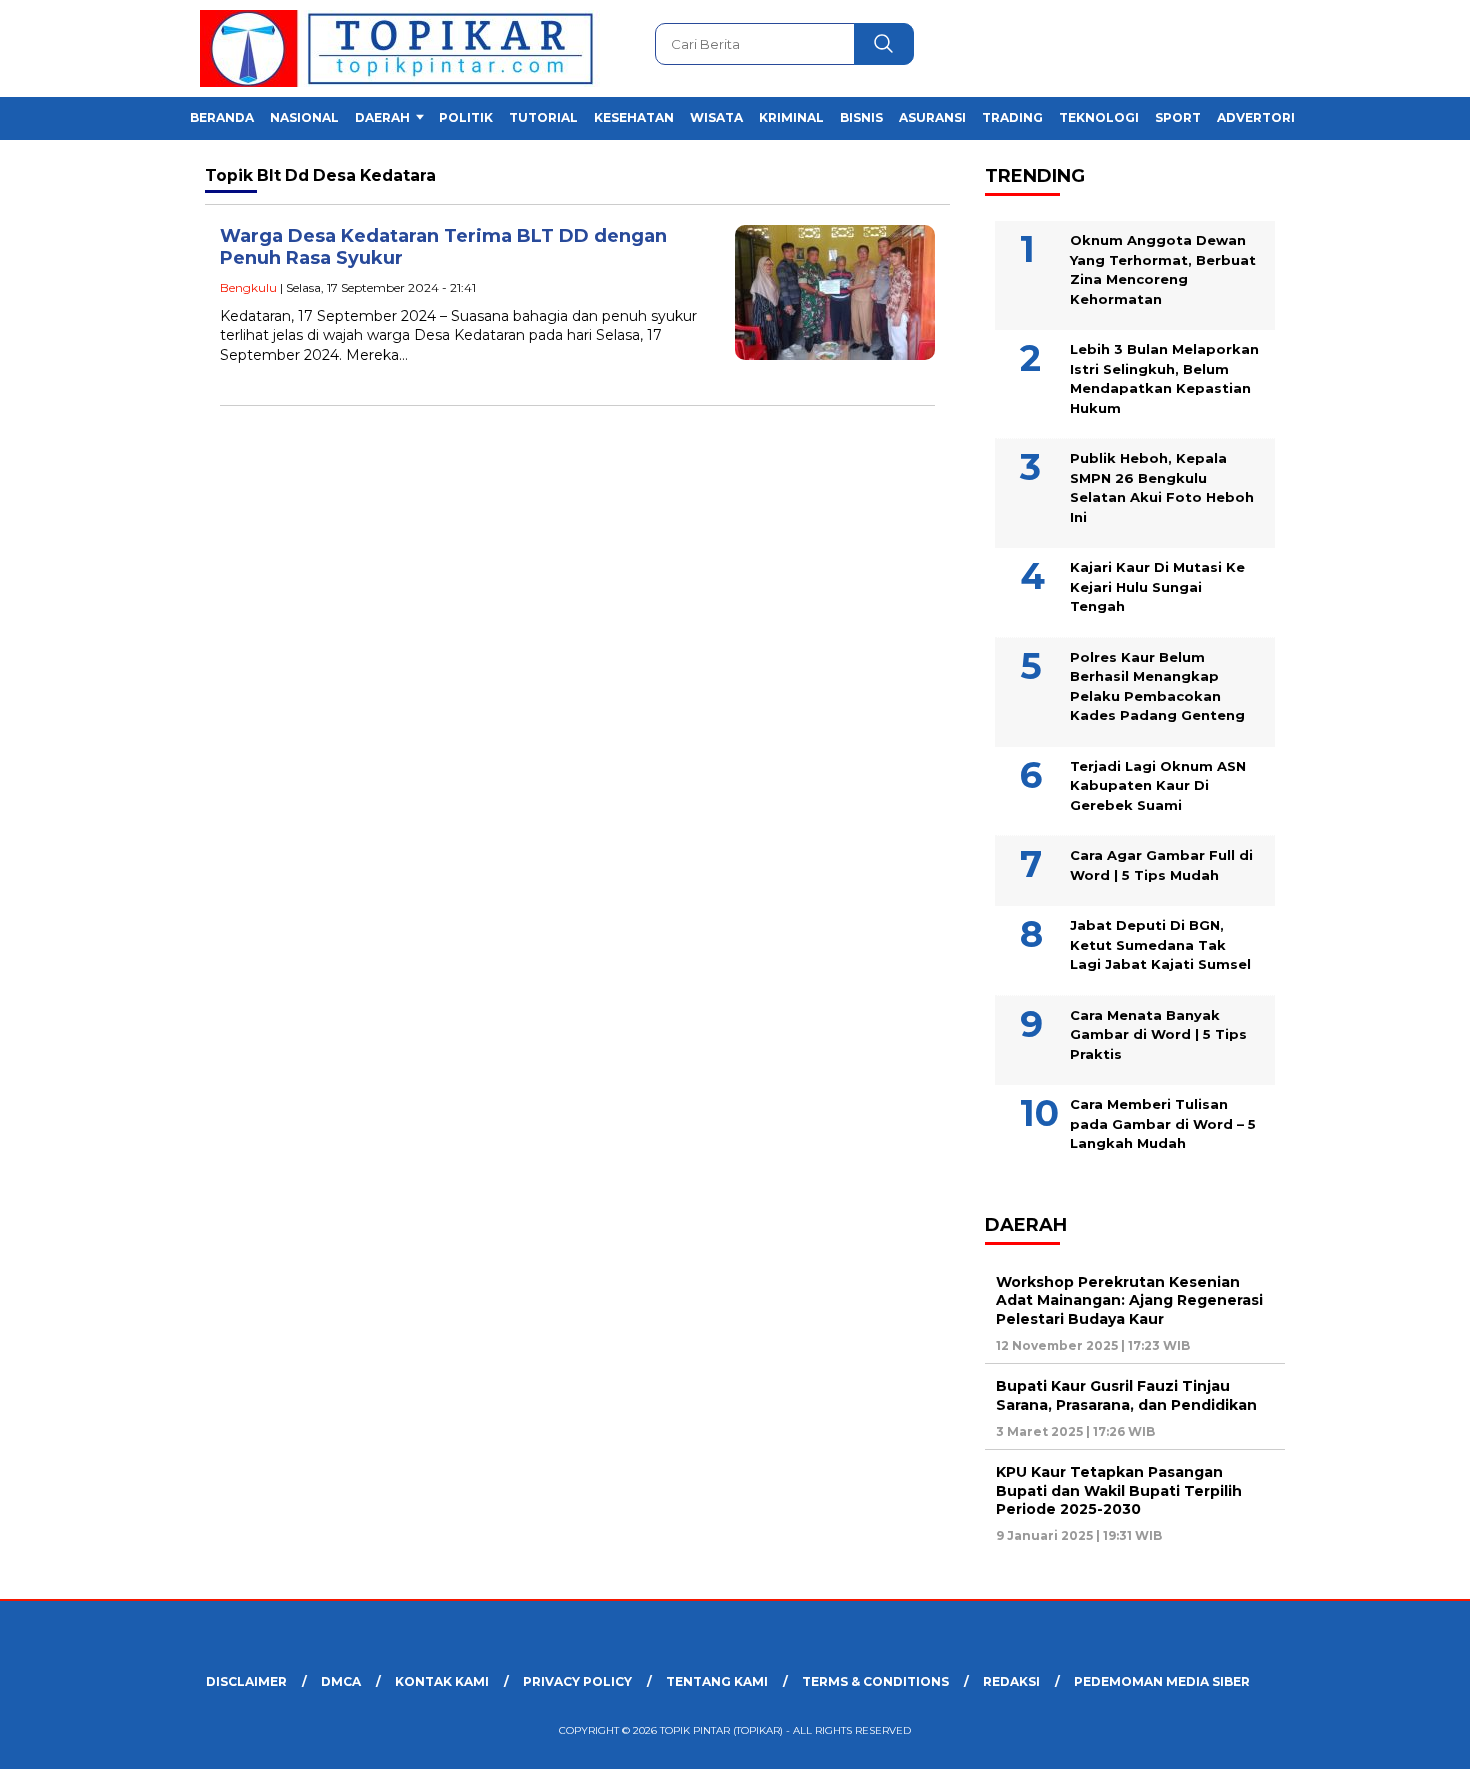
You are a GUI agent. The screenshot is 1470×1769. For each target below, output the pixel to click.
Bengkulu (248, 287)
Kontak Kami (442, 1681)
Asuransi (932, 117)
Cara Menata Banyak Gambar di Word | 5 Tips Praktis (1158, 1034)
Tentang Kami (717, 1681)
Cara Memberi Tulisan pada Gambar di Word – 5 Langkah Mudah (1163, 1123)
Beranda (222, 117)
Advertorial (1264, 117)
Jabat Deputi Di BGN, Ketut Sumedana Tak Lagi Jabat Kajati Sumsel (1160, 944)
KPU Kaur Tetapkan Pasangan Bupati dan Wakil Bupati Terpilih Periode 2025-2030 (1119, 1490)
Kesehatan (634, 117)
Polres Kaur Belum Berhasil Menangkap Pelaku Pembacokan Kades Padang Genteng (1157, 686)
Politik (466, 117)
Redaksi (1011, 1681)
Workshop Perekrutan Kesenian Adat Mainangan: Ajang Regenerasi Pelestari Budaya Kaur (1129, 1300)
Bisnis (861, 117)
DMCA (341, 1681)
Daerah (382, 117)
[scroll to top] (1409, 1738)
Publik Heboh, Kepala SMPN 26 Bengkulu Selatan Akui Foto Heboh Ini (1162, 487)
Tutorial (543, 117)
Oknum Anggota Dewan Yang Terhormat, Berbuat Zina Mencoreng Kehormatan (1163, 269)
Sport (1178, 117)
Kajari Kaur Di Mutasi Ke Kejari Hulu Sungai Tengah (1157, 586)
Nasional (304, 117)
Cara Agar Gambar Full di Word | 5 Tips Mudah (1161, 865)
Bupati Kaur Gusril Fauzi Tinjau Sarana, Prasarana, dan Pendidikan (1126, 1395)
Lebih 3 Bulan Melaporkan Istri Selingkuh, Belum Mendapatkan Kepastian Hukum (1164, 378)
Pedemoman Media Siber (1162, 1681)
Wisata (716, 117)
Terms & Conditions (875, 1681)
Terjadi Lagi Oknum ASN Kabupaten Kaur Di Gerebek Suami (1158, 785)
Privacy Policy (577, 1681)
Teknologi (1099, 117)
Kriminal (791, 117)
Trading (1012, 117)
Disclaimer (246, 1681)
